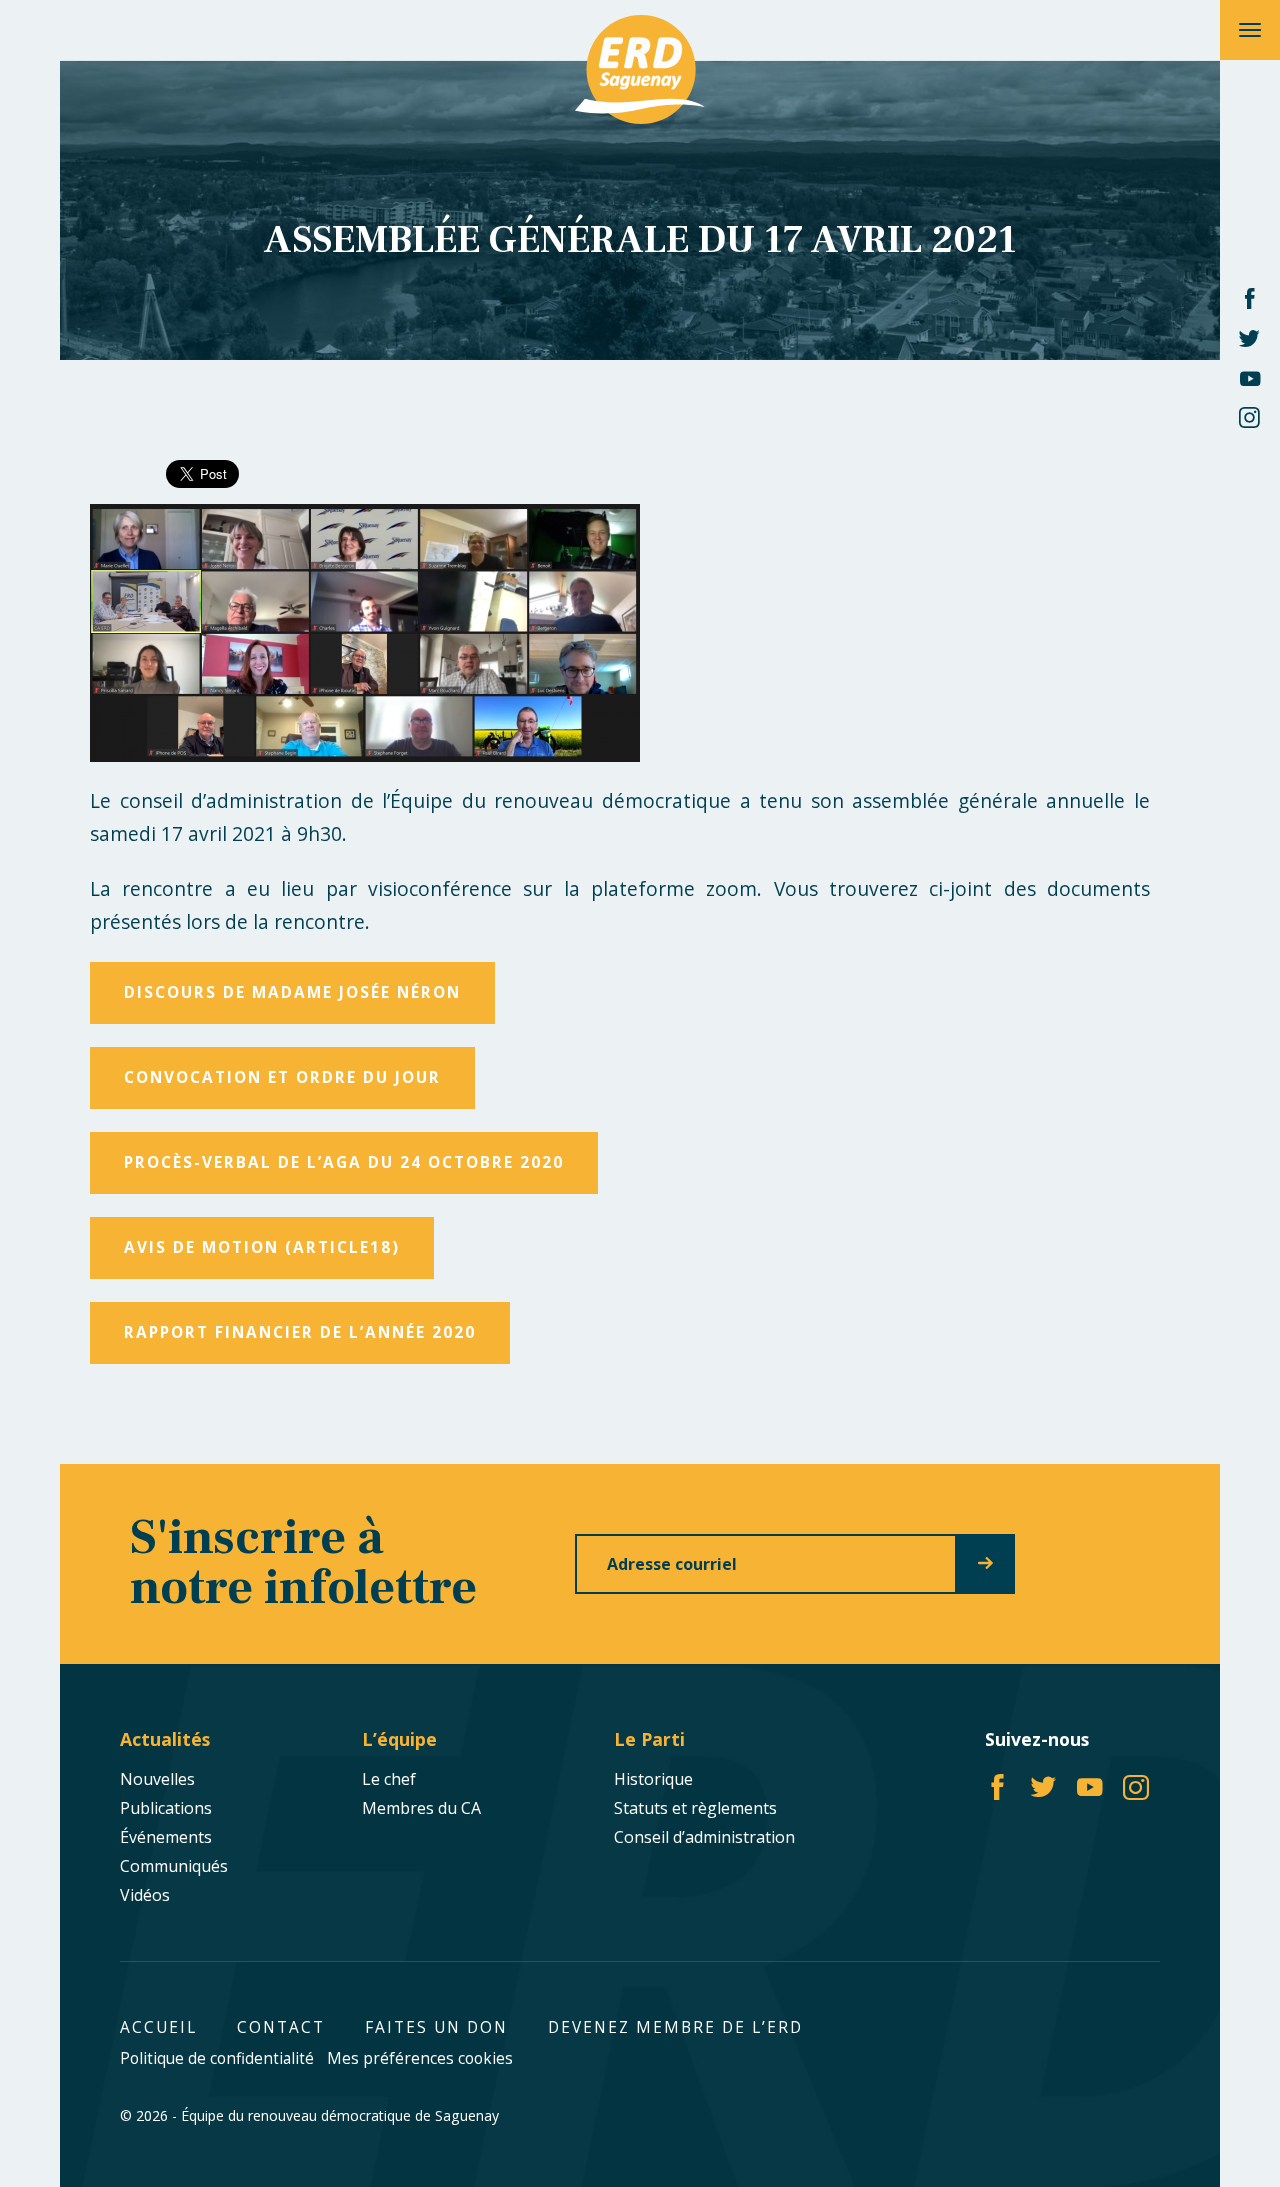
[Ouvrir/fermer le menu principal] (1250, 30)
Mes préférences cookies (420, 2058)
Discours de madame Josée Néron (292, 992)
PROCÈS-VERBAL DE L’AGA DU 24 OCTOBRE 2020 (344, 1162)
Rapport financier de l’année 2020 (300, 1332)
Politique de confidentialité (217, 2058)
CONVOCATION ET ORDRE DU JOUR (282, 1077)
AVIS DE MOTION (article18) (262, 1247)
